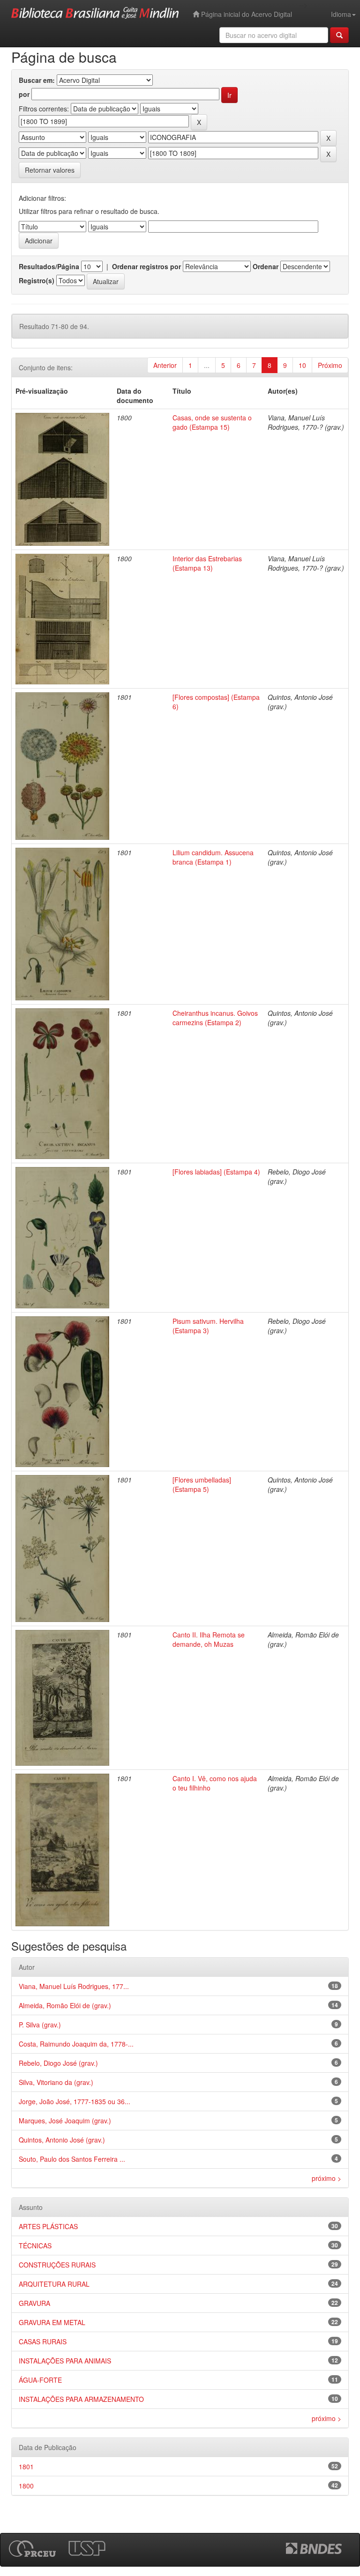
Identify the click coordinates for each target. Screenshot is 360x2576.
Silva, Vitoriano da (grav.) (56, 2082)
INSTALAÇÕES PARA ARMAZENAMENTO (81, 2399)
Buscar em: (37, 80)
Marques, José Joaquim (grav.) (65, 2121)
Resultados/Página (49, 266)
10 (302, 365)
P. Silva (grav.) (40, 2025)
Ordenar (266, 266)
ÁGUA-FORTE (40, 2380)
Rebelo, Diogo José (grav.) (58, 2063)
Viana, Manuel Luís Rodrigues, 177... (74, 1986)
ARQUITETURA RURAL (54, 2284)
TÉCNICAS (35, 2246)
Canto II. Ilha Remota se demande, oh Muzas (209, 1639)
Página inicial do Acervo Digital (246, 14)
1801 (26, 2466)
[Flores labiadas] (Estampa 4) (216, 1172)
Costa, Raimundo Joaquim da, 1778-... (76, 2044)
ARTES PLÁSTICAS (48, 2226)
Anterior (165, 365)
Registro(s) (37, 280)
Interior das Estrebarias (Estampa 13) (207, 563)
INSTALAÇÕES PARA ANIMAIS (65, 2361)
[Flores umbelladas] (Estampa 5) (202, 1484)
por (24, 94)
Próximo (330, 365)
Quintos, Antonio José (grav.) (62, 2140)
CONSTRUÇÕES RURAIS (57, 2265)
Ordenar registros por (146, 266)
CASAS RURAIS (43, 2341)
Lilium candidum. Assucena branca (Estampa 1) (213, 857)
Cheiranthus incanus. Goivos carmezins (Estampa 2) (215, 1018)
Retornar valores (50, 170)
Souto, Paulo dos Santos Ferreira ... (72, 2159)
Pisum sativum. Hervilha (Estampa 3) (208, 1326)
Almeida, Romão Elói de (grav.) (65, 2005)
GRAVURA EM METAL (52, 2322)
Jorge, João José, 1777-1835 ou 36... (75, 2101)
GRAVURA (34, 2303)
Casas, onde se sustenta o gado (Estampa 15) (212, 422)
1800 (26, 2486)
